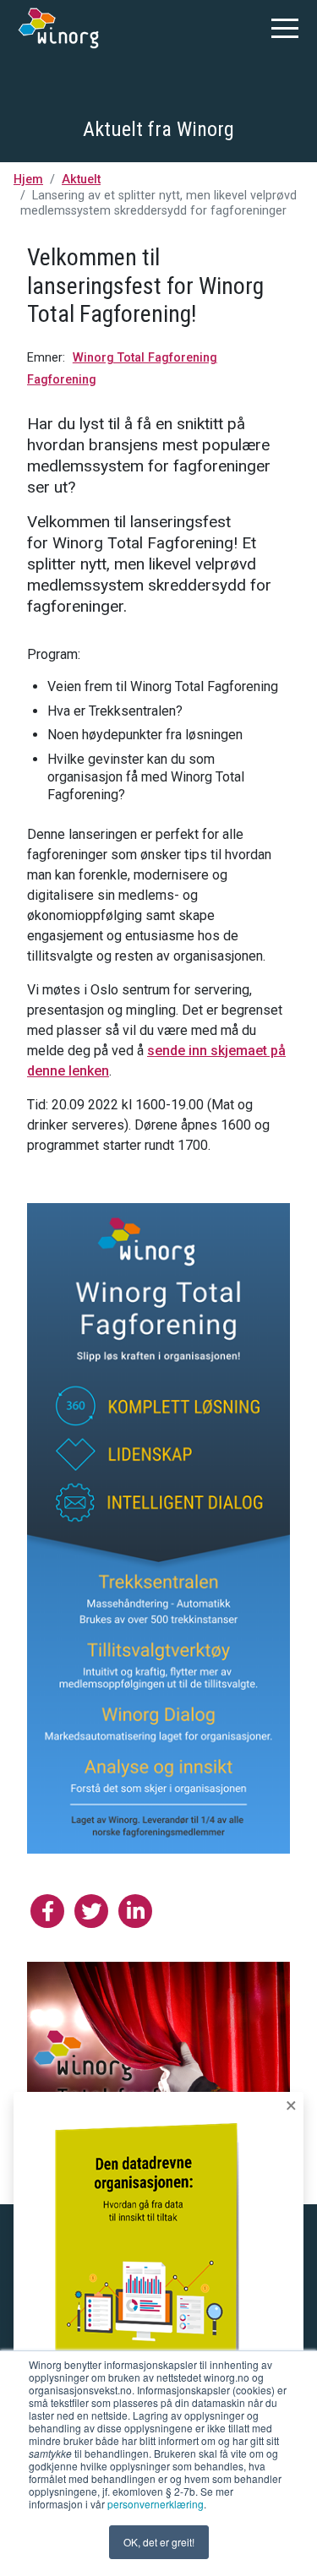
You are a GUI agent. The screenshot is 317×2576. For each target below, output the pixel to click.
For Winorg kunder (159, 882)
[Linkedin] (135, 1911)
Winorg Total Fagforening (145, 358)
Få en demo (159, 844)
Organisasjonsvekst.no (159, 920)
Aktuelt (81, 180)
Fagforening (62, 380)
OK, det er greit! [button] (159, 2542)
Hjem (28, 180)
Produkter (158, 768)
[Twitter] (91, 1911)
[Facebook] (47, 1911)
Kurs (159, 806)
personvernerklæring (156, 2504)
